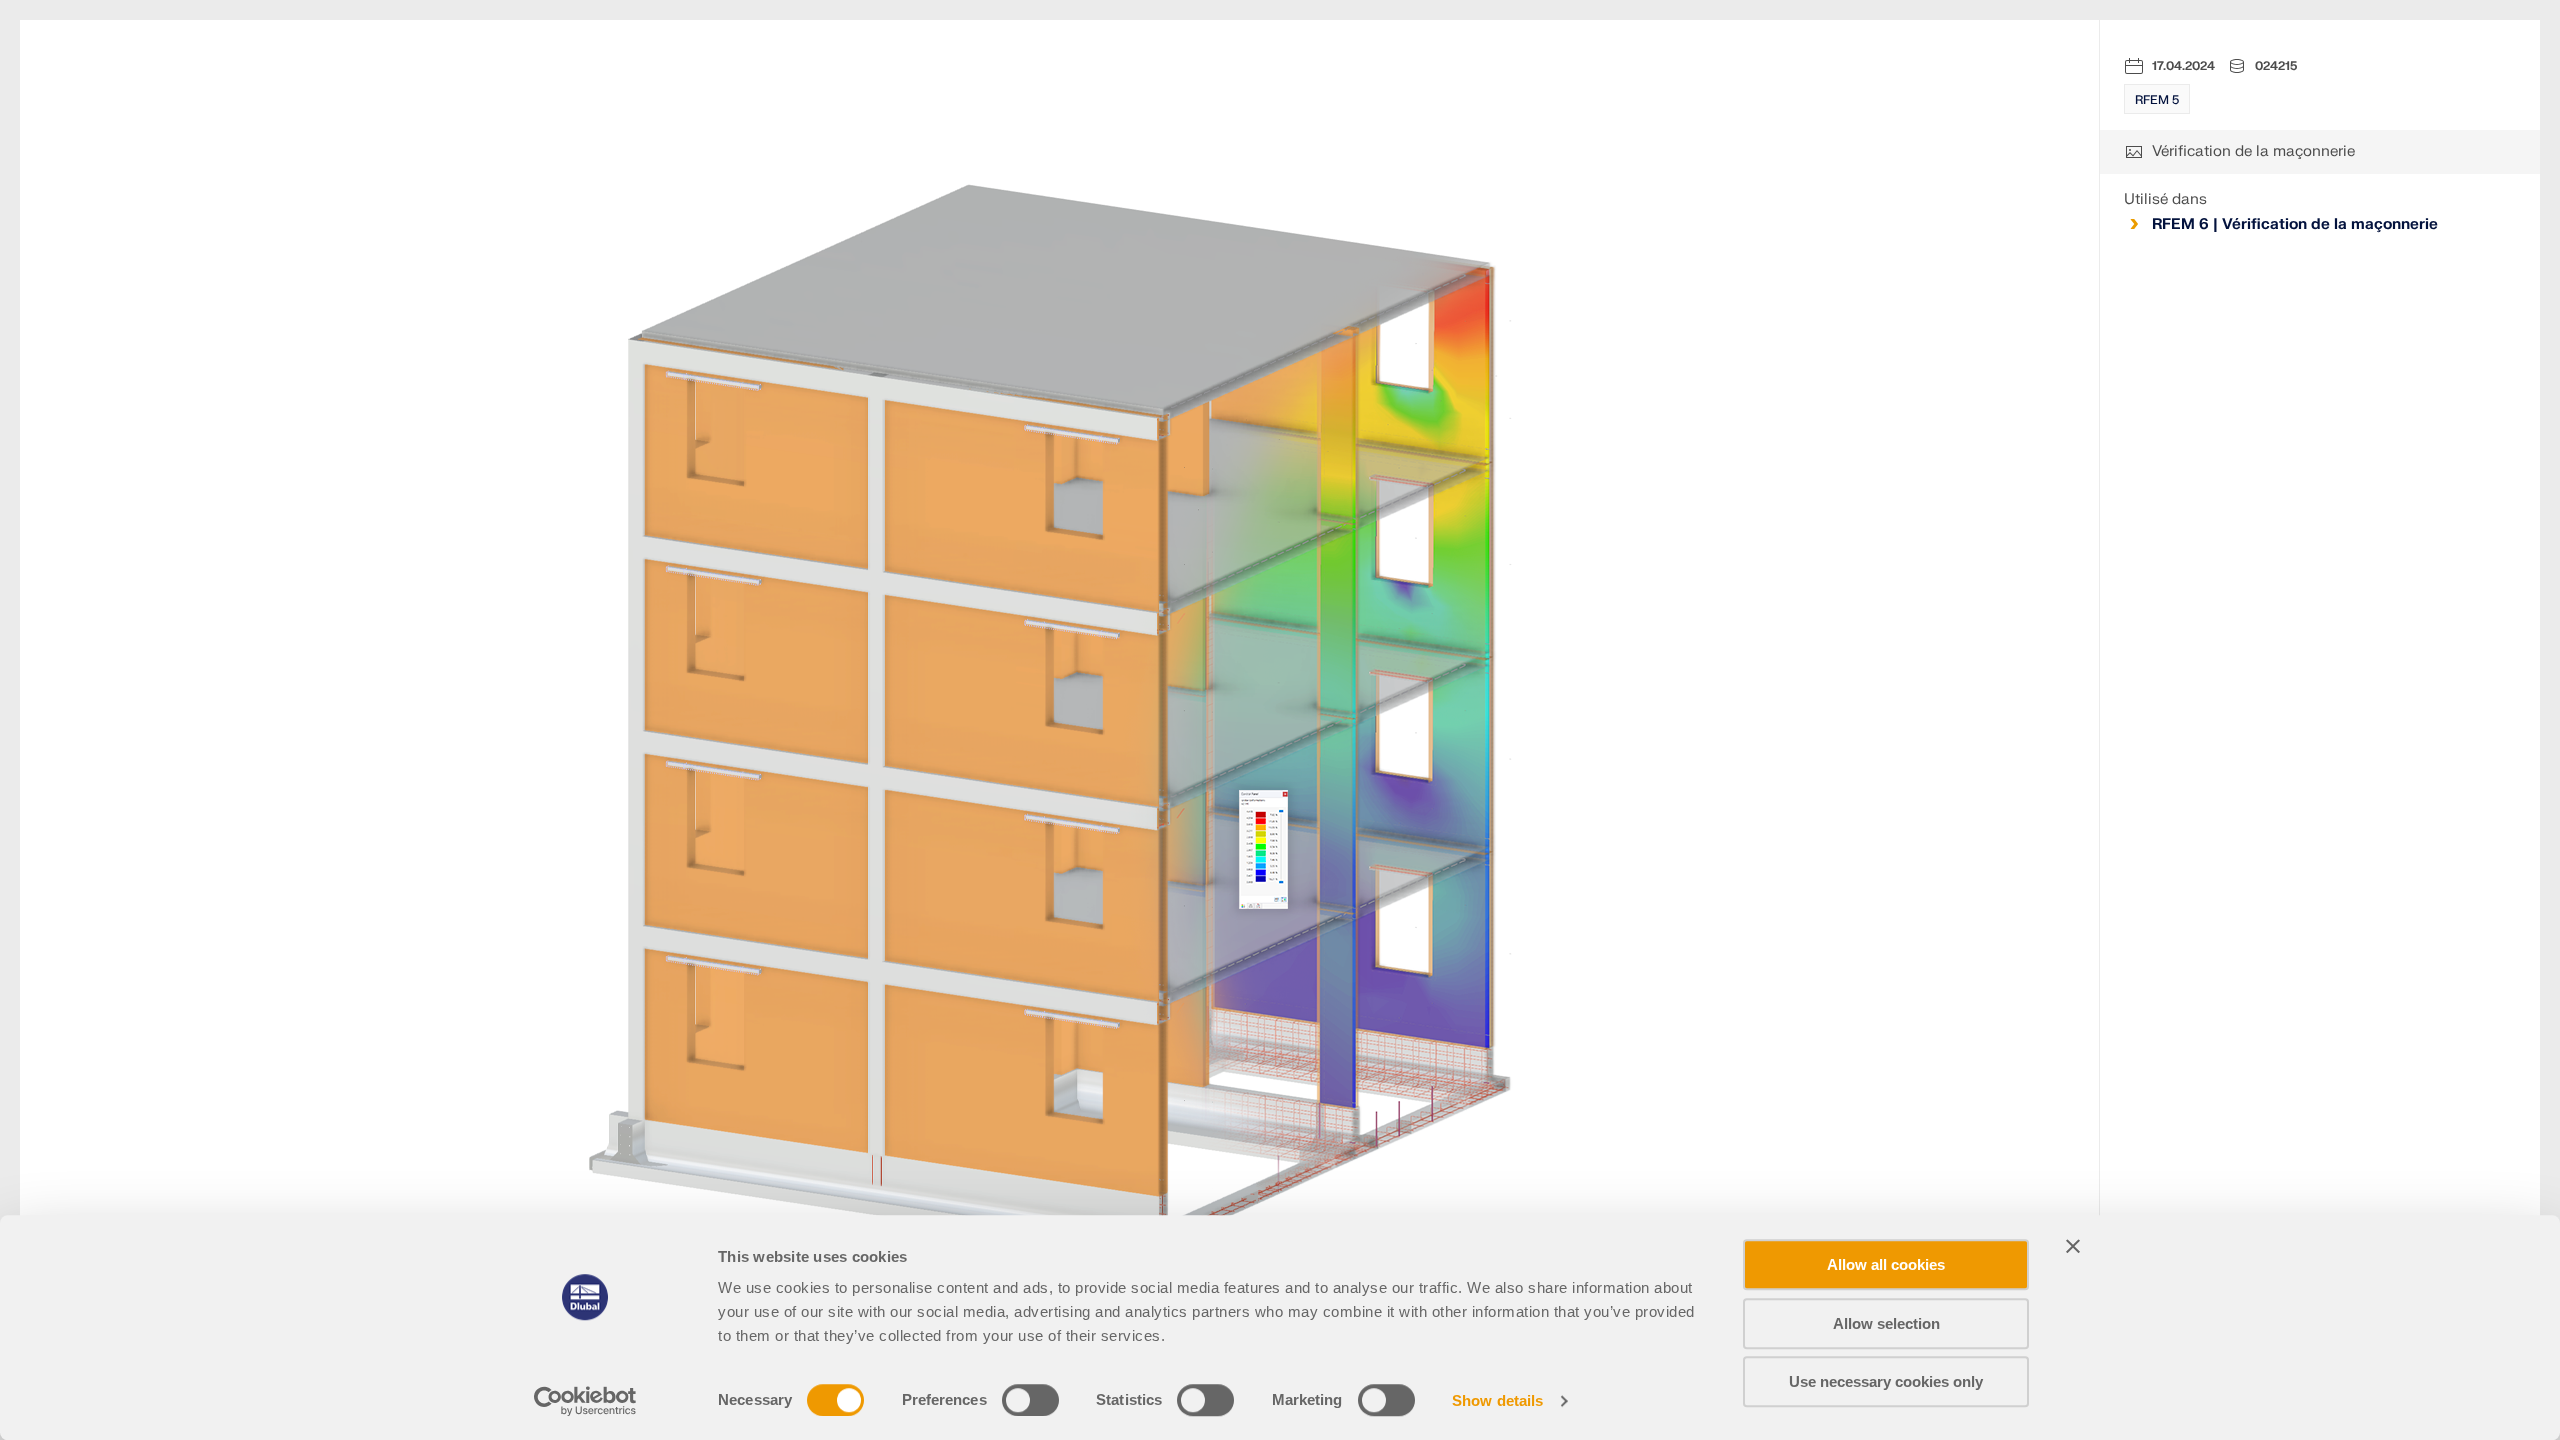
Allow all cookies (1886, 1264)
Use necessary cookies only (1886, 1381)
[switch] (1030, 1400)
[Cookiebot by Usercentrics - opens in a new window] (585, 1401)
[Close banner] (2073, 1246)
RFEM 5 (2157, 100)
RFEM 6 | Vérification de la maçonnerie (2295, 224)
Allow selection (1886, 1323)
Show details (1497, 1400)
